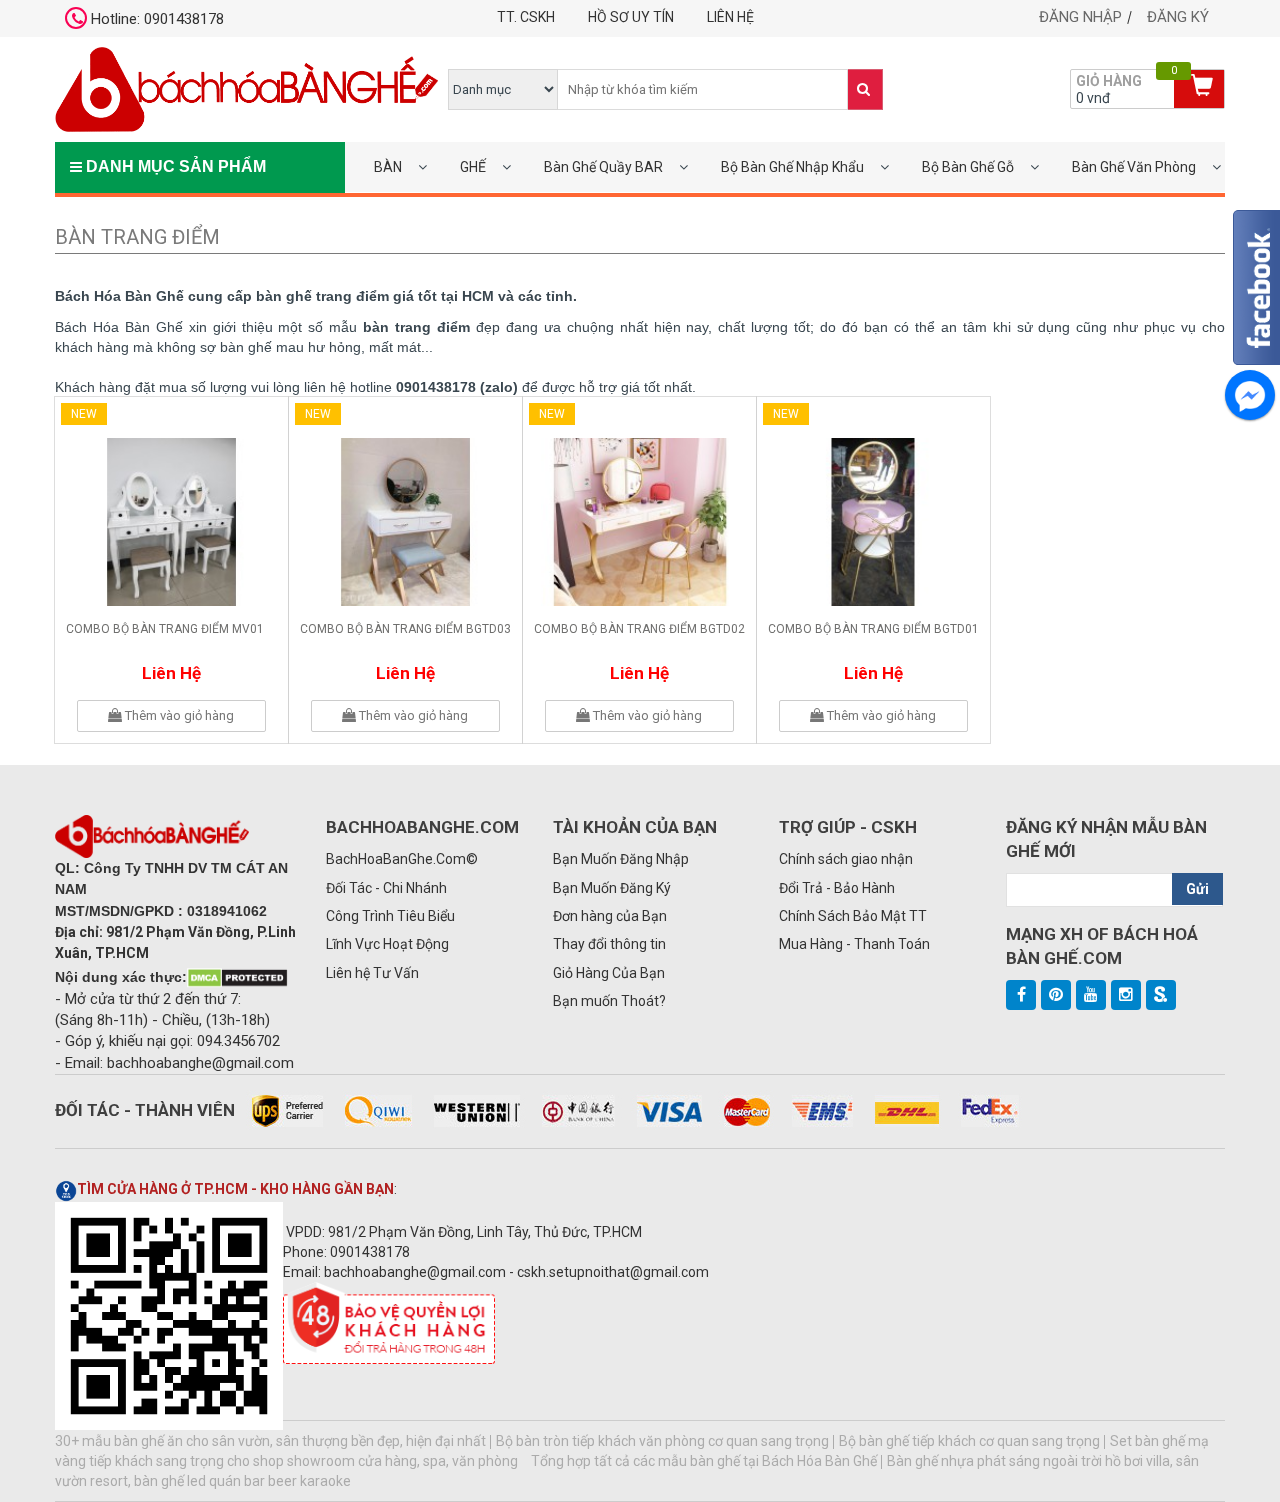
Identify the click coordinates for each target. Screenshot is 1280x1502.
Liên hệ (730, 17)
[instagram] (1126, 995)
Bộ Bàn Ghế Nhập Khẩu (792, 167)
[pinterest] (1056, 995)
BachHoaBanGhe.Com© (402, 859)
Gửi (1197, 889)
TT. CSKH (526, 17)
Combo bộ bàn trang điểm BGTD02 (639, 629)
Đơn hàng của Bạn (610, 916)
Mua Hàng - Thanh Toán (854, 944)
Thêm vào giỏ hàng (178, 715)
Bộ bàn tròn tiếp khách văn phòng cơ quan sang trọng (662, 1441)
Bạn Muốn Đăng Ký (612, 888)
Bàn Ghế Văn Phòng (1134, 167)
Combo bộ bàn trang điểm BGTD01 (873, 629)
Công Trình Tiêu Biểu (390, 916)
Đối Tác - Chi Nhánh (386, 888)
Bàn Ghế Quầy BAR (603, 167)
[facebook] (1021, 995)
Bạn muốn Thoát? (609, 1001)
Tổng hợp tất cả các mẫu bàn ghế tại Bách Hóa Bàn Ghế (704, 1461)
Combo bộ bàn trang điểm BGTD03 (405, 629)
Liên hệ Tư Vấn (372, 973)
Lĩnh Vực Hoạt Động (387, 944)
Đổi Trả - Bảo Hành (837, 888)
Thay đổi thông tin (609, 944)
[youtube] (1091, 995)
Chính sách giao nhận (846, 859)
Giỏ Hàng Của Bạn (609, 973)
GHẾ (473, 167)
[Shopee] (1161, 995)
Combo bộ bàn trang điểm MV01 (165, 629)
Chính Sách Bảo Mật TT (853, 916)
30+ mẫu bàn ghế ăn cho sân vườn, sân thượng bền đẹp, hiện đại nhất (270, 1441)
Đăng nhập (1080, 17)
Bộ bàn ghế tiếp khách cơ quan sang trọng (969, 1441)
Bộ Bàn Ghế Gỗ (968, 167)
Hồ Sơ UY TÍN (631, 17)
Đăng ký (1178, 17)
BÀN (388, 167)
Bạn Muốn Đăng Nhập (621, 859)
